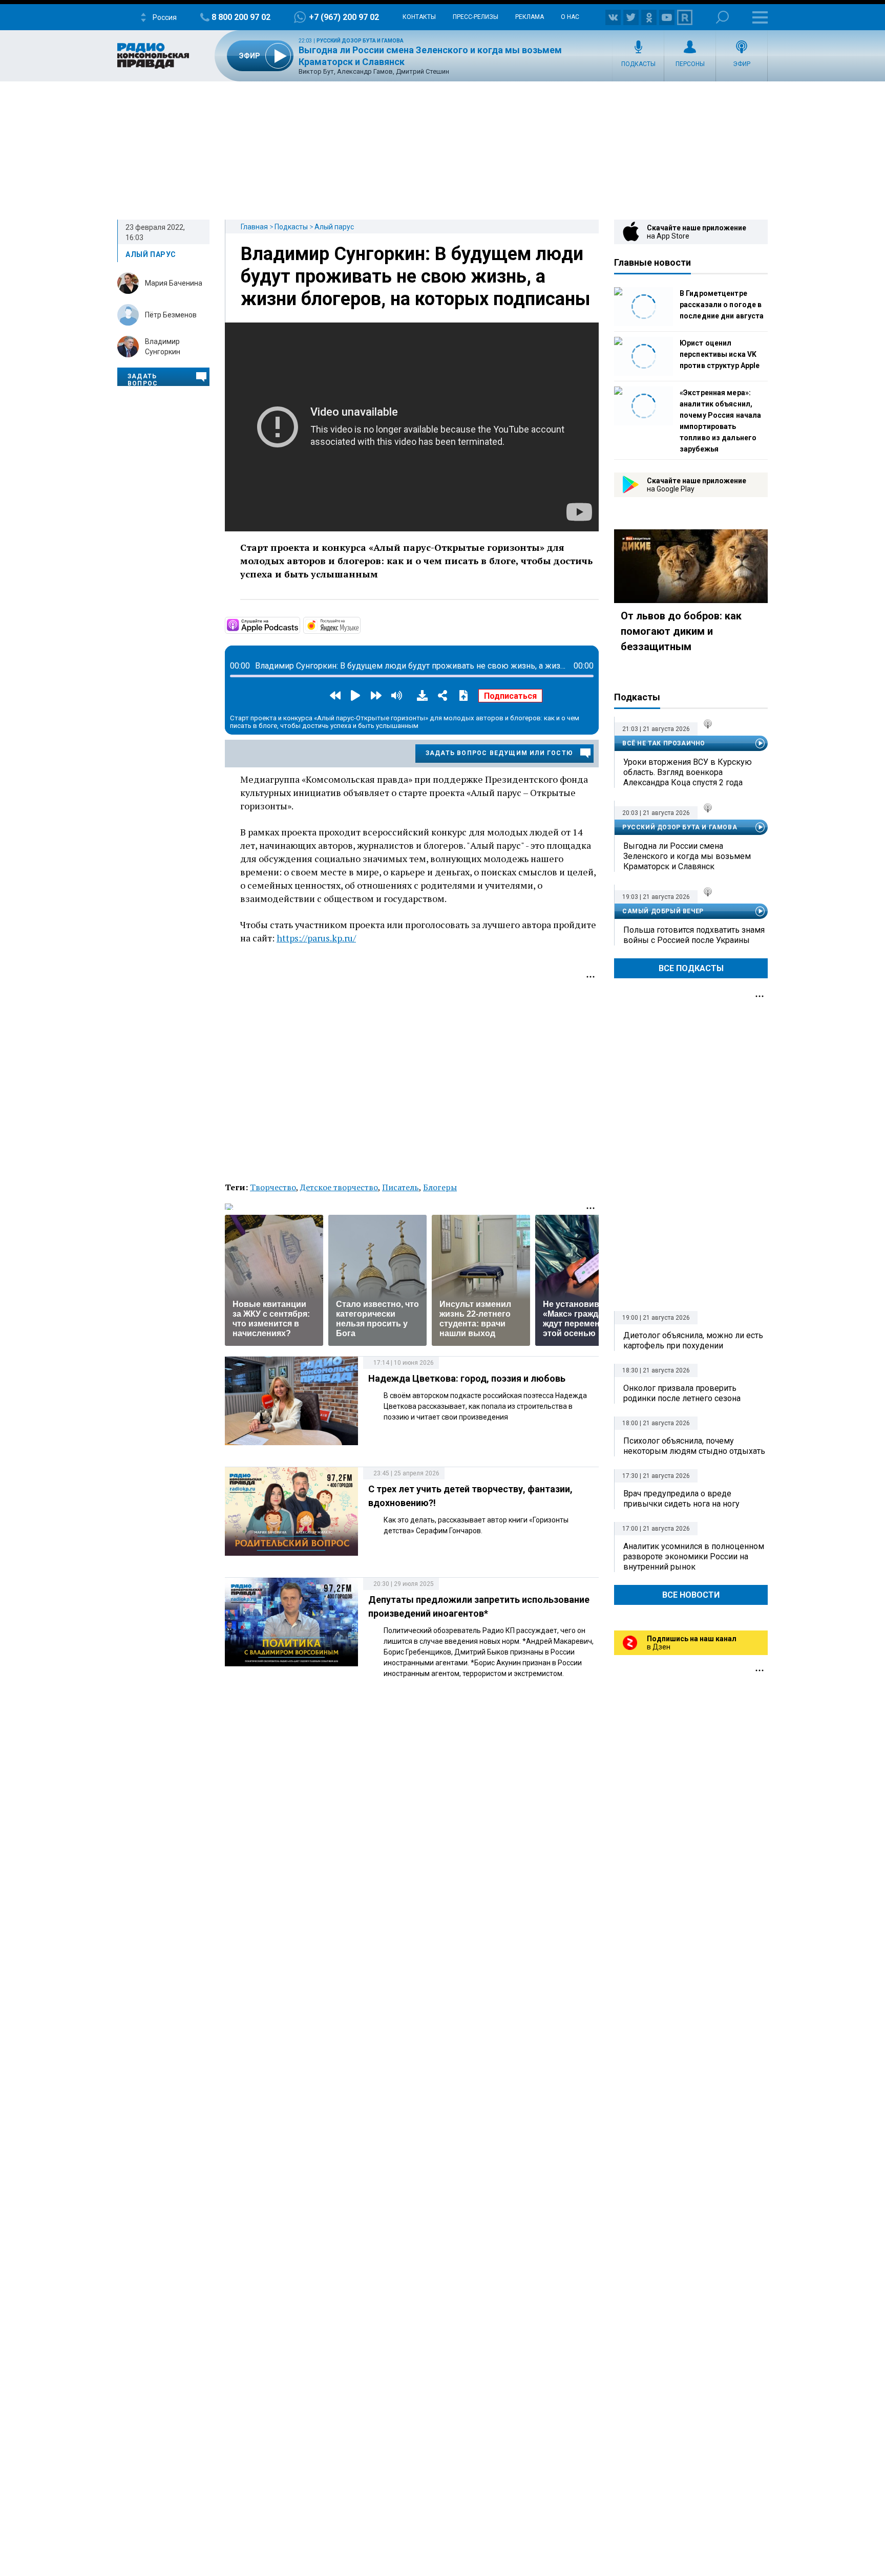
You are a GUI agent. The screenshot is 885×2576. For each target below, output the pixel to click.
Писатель (401, 1187)
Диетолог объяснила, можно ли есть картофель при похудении (693, 1340)
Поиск (722, 17)
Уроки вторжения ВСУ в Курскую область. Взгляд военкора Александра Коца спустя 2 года (688, 772)
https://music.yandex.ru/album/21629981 (360, 625)
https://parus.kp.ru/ (316, 938)
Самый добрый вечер (663, 911)
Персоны (690, 64)
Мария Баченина (174, 283)
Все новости (691, 1595)
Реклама (530, 17)
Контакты (419, 17)
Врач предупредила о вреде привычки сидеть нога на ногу (681, 1499)
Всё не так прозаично (664, 743)
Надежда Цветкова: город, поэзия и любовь (467, 1378)
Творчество (273, 1187)
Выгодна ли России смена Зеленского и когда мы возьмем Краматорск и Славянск (687, 856)
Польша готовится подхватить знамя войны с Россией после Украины (694, 935)
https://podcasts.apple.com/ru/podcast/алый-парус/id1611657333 (299, 625)
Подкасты (638, 64)
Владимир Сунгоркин (163, 347)
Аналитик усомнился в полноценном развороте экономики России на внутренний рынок (694, 1557)
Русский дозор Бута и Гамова (360, 41)
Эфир (742, 64)
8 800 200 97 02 (241, 17)
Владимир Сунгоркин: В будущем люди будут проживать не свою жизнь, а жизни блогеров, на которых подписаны (415, 276)
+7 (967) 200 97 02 (344, 17)
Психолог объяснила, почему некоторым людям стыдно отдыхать (694, 1446)
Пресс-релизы (476, 17)
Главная (254, 227)
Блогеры (440, 1187)
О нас (570, 17)
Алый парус (334, 227)
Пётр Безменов (171, 315)
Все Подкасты (691, 968)
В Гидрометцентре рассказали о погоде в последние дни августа (722, 305)
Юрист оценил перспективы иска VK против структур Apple (720, 354)
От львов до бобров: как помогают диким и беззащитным (681, 631)
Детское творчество (339, 1187)
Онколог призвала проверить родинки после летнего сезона (682, 1393)
